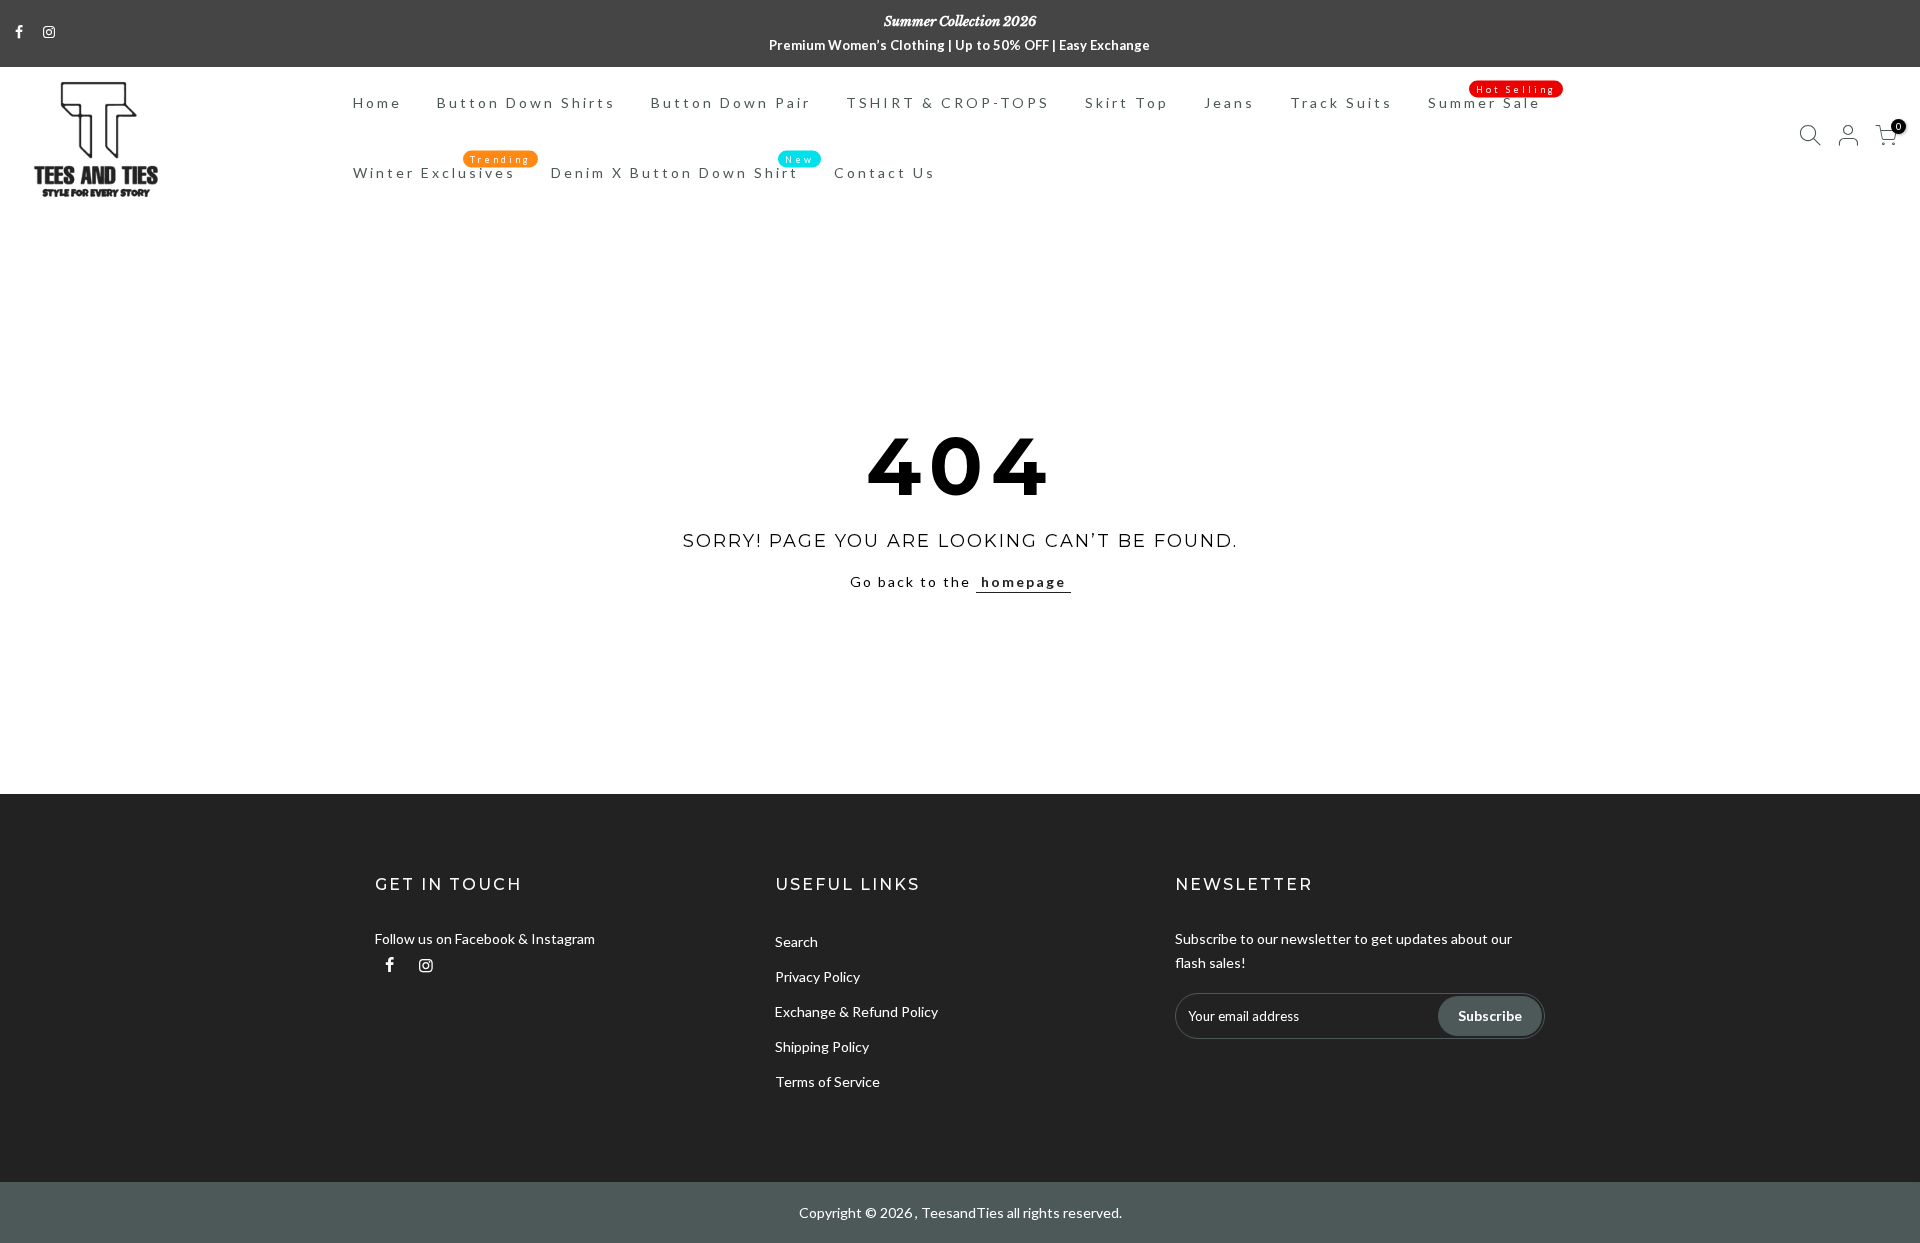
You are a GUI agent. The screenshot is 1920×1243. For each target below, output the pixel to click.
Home (377, 102)
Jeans (1229, 102)
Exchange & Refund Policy (856, 1011)
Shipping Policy (822, 1046)
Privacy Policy (817, 976)
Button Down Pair (731, 102)
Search (796, 941)
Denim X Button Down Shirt (683, 168)
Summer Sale (1492, 98)
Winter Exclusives (442, 168)
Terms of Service (827, 1081)
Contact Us (885, 172)
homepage (1023, 581)
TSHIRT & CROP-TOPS (948, 102)
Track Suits (1341, 102)
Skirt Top (1127, 102)
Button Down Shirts (526, 102)
